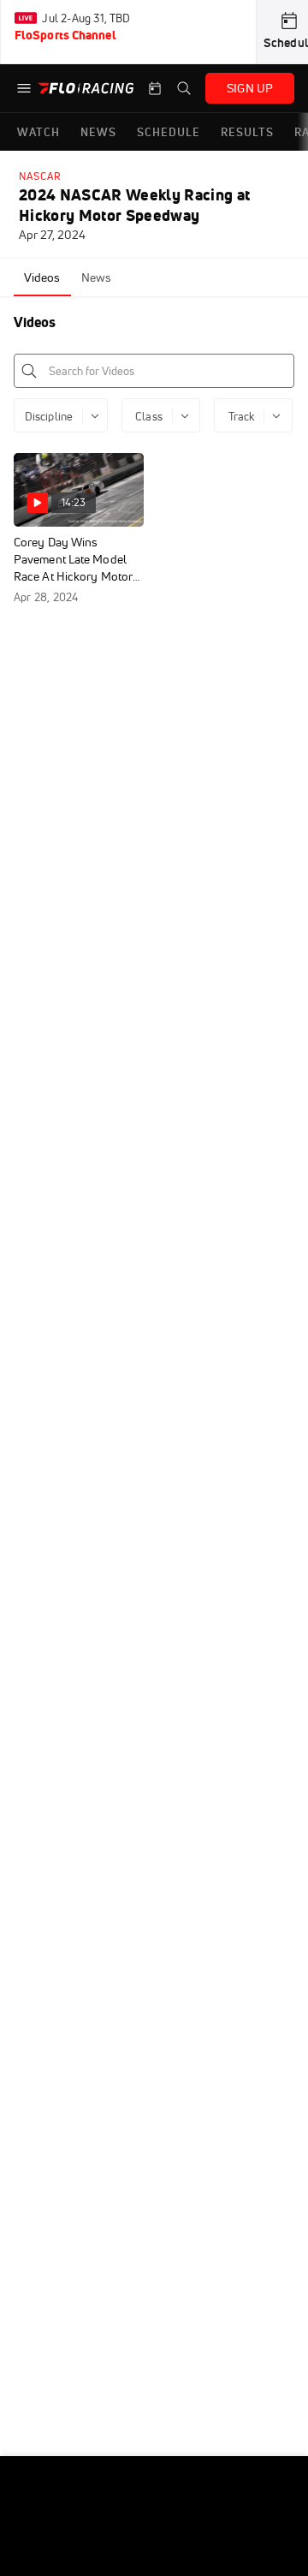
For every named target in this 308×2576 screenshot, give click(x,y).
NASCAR (40, 176)
